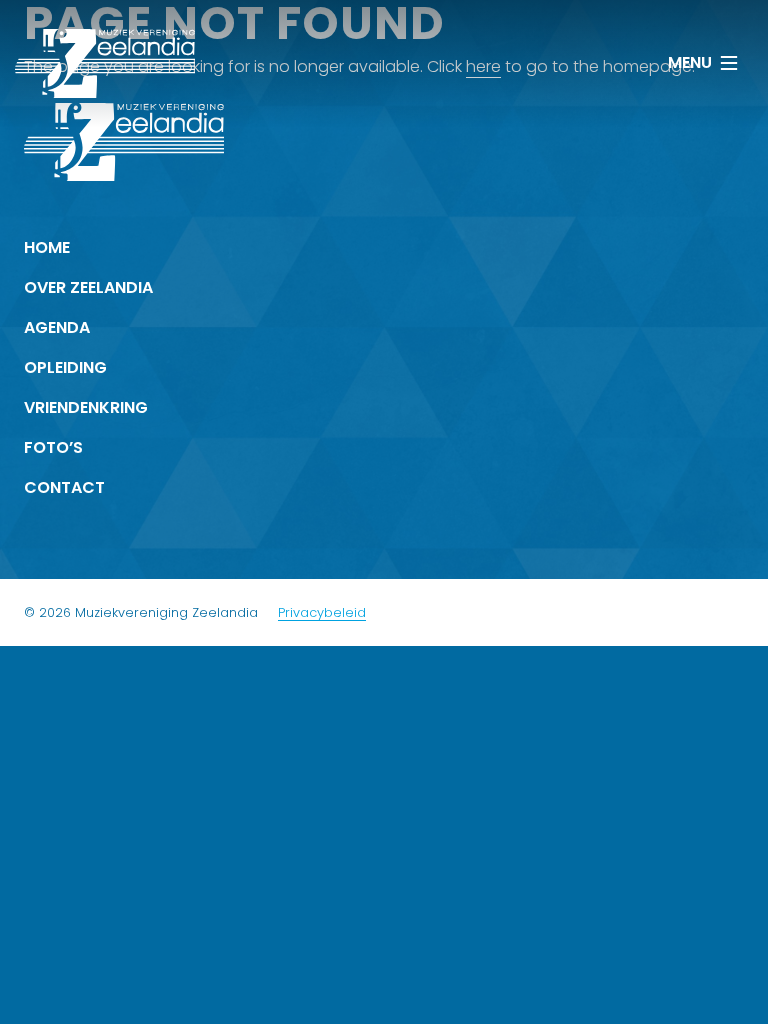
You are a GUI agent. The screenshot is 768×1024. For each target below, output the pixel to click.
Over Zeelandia (88, 287)
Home (47, 247)
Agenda (57, 327)
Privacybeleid (322, 612)
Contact (64, 487)
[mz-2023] (105, 64)
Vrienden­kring (86, 407)
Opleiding (65, 367)
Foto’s (53, 447)
